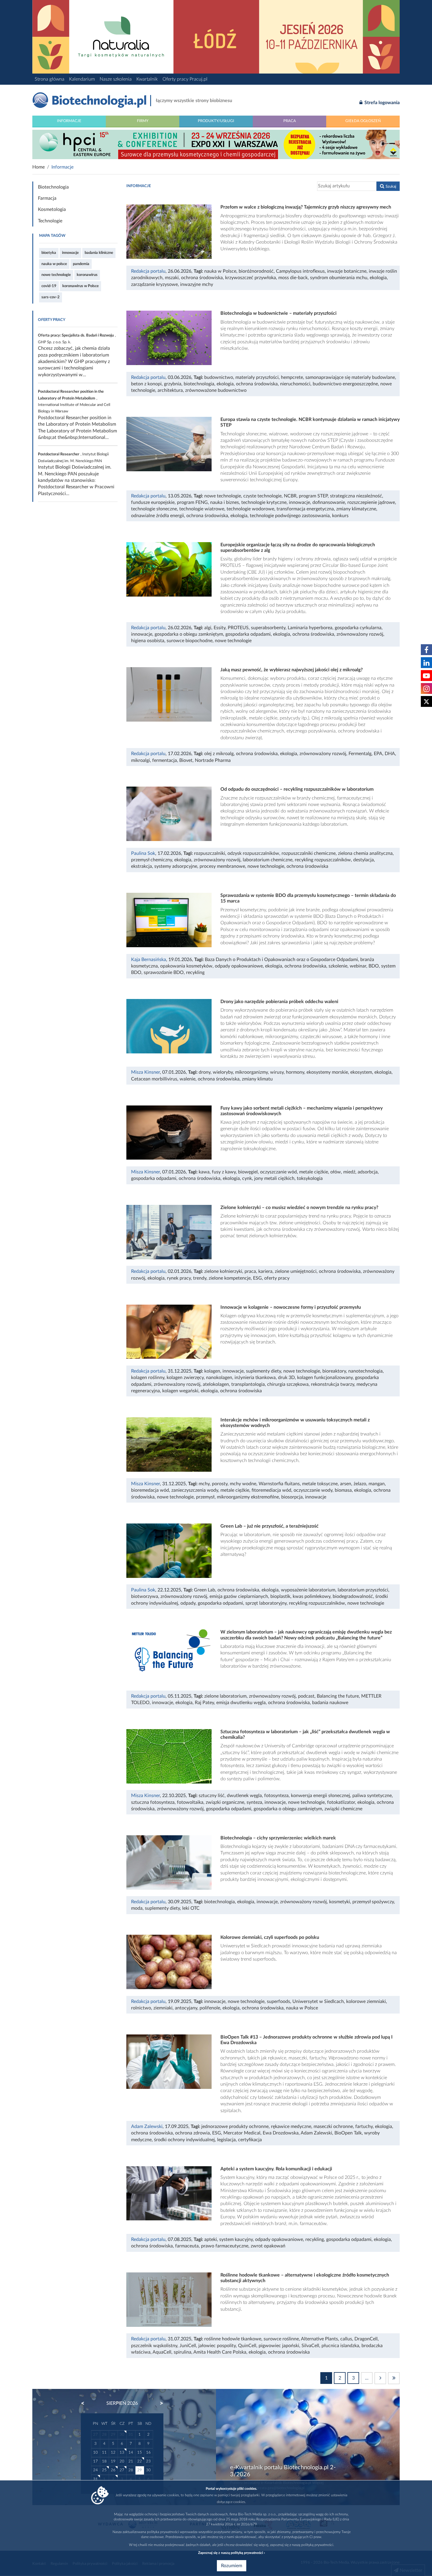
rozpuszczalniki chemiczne (309, 853)
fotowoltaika (190, 1802)
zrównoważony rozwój (360, 634)
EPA (378, 754)
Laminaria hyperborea (310, 628)
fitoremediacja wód (271, 1490)
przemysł (205, 1497)
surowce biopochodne (190, 641)
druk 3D (286, 1378)
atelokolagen (216, 1384)
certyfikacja (250, 2140)
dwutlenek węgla (244, 1796)
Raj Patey (204, 1703)
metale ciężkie (314, 1172)
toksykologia (310, 1178)
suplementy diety (263, 1371)
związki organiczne (225, 1802)
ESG (257, 1278)
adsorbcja (368, 1172)
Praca (290, 121)
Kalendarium (82, 79)
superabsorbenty (268, 628)
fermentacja (165, 760)
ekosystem (361, 1072)
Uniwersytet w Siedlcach (318, 2001)
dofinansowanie (329, 502)
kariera (265, 1271)
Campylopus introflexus (300, 271)
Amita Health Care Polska (220, 2352)
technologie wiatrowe (202, 509)
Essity (220, 628)
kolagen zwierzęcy (185, 1378)
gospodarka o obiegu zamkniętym (189, 634)
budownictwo (219, 377)
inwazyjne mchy (197, 284)
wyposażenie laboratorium (308, 1590)
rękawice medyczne (291, 2127)
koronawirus (87, 275)
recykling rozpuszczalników (323, 860)
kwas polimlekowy (312, 1596)
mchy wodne (243, 1484)
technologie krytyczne (264, 502)
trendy (200, 1278)
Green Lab (205, 1590)
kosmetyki (340, 1902)
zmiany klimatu (257, 1079)
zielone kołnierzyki (223, 1271)
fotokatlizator (341, 1802)
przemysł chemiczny (151, 860)
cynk (247, 1178)
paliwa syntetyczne (372, 1796)
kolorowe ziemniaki (366, 2001)
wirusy (277, 1072)
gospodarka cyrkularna (358, 628)
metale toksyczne (320, 1484)
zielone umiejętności (296, 1271)
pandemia (81, 264)
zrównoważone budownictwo (216, 390)
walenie (187, 1079)
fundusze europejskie (153, 502)
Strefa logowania (381, 103)
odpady (188, 1603)
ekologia (378, 278)
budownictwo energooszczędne (345, 384)
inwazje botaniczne (347, 271)
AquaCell (162, 2352)
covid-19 (49, 286)
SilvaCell (310, 2346)
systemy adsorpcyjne (176, 866)
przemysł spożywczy (373, 1902)
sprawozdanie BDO (164, 973)
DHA (390, 754)
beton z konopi (146, 384)
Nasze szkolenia (116, 79)
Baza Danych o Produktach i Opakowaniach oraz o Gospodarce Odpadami (281, 960)
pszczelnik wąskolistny (154, 2346)
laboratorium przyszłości (363, 1590)
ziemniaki (163, 2008)
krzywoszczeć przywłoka (251, 278)
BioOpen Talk (348, 2133)
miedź (349, 1172)
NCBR (290, 496)
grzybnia (173, 384)
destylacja (364, 860)
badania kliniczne (99, 253)
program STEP (313, 496)
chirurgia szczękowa (288, 1384)
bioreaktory (334, 1371)
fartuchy (364, 2127)
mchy (204, 1484)
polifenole (210, 2008)
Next (159, 2403)
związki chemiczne (343, 1809)
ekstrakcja (142, 866)
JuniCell (188, 2346)
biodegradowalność (353, 1596)
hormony (295, 1072)
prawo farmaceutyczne (225, 2246)
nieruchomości (295, 384)
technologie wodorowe (250, 509)
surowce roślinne (281, 2339)
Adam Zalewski (147, 2127)
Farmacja (47, 198)
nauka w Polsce (220, 271)
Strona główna (50, 79)
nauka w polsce (54, 264)
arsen (346, 1484)
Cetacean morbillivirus (154, 1079)
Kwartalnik (147, 79)
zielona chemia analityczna (365, 853)
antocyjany (186, 2008)
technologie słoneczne (154, 509)
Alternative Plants (319, 2339)
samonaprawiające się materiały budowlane (350, 377)
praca (250, 1271)
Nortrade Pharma (213, 760)
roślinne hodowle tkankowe (233, 2339)
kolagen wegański (180, 1391)
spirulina (182, 2352)
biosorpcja (292, 1497)
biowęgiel (248, 1172)
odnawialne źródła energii (158, 516)
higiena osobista (148, 641)
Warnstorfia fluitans (279, 1484)
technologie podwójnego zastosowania (290, 516)
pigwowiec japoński (279, 2346)
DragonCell (366, 2339)
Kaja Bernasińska (149, 960)
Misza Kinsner (145, 1072)
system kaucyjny (236, 2239)
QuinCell (247, 2346)
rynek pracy (179, 1278)
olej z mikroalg (219, 754)
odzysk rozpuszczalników (253, 853)
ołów (336, 1172)
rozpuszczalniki (210, 853)
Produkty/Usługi (216, 121)
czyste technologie (262, 496)
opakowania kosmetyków (186, 966)
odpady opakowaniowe (239, 966)
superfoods (278, 2001)
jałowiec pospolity (217, 2346)
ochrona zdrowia (192, 2133)
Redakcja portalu (148, 271)
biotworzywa (145, 1596)
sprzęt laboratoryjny (266, 1603)
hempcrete (292, 377)
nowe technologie (56, 275)
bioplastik (280, 1596)
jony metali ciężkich (274, 1178)
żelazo (360, 1484)
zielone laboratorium (225, 1696)
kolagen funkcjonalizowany (325, 1378)
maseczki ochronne (333, 2127)
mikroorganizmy (251, 1072)
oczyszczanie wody (313, 1490)
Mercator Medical (242, 2133)
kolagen (212, 1371)
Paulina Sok (143, 853)
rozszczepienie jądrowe (371, 502)
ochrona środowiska (202, 278)
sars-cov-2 (51, 297)
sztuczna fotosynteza (153, 1802)
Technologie (50, 221)
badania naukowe (330, 1703)
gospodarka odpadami (248, 634)
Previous (86, 2403)
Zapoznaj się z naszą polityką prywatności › (231, 2553)
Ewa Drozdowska (281, 2133)
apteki (211, 2239)
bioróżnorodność (256, 271)
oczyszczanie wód (278, 1172)
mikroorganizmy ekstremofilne (248, 1497)
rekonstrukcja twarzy (333, 1384)
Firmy (143, 121)
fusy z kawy (224, 1172)
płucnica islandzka (340, 2346)
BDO (374, 966)
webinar (358, 966)
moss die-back (293, 278)
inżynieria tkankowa (255, 1378)
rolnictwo (141, 2008)
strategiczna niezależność (356, 496)
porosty (220, 1484)
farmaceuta (187, 2246)
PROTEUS (238, 628)
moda (137, 1908)
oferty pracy (277, 1278)
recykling (195, 973)
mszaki (172, 278)
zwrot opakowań (268, 2246)
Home (38, 167)
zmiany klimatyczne (356, 509)
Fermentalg (360, 754)
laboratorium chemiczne (268, 860)
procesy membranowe (222, 866)
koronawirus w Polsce (81, 286)
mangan (377, 1484)
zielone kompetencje (230, 1278)
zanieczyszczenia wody (195, 1490)
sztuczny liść (212, 1796)
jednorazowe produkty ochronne (235, 2127)
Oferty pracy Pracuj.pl (185, 79)
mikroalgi (140, 760)
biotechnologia (199, 384)
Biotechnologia (53, 187)
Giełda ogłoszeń (363, 121)
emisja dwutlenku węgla (241, 1703)
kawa (204, 1172)
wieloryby (223, 1072)
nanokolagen (219, 1378)
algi (208, 628)
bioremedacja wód (150, 1490)
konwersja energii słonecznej (320, 1796)
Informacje (69, 121)
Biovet (186, 760)
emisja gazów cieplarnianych (239, 1596)
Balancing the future (338, 1696)
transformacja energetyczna (305, 509)
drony (205, 1072)
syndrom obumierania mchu (339, 278)
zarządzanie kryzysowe (154, 284)
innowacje (70, 253)
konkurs (340, 516)
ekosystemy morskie (327, 1072)
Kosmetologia (52, 209)
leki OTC (191, 1908)
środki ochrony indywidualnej (184, 2140)
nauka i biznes (225, 502)
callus (346, 2339)
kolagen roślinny (148, 1378)
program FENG (192, 502)
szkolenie (338, 966)
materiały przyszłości (257, 377)
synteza (254, 1802)
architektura (170, 390)
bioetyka (49, 253)
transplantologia (248, 1384)
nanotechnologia (365, 1371)
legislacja (226, 2140)
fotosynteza (276, 1796)
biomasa (343, 1490)
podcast (306, 1696)
